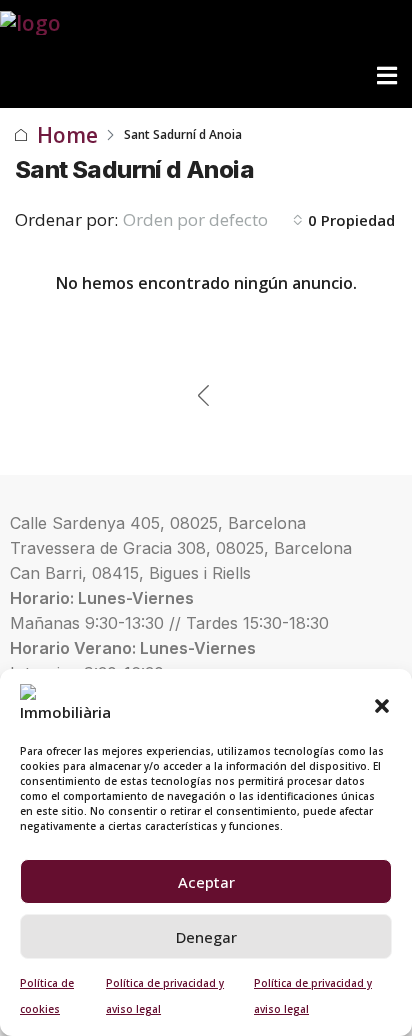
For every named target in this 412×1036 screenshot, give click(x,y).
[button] (382, 704)
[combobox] (213, 220)
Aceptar (206, 882)
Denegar (206, 937)
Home (67, 135)
